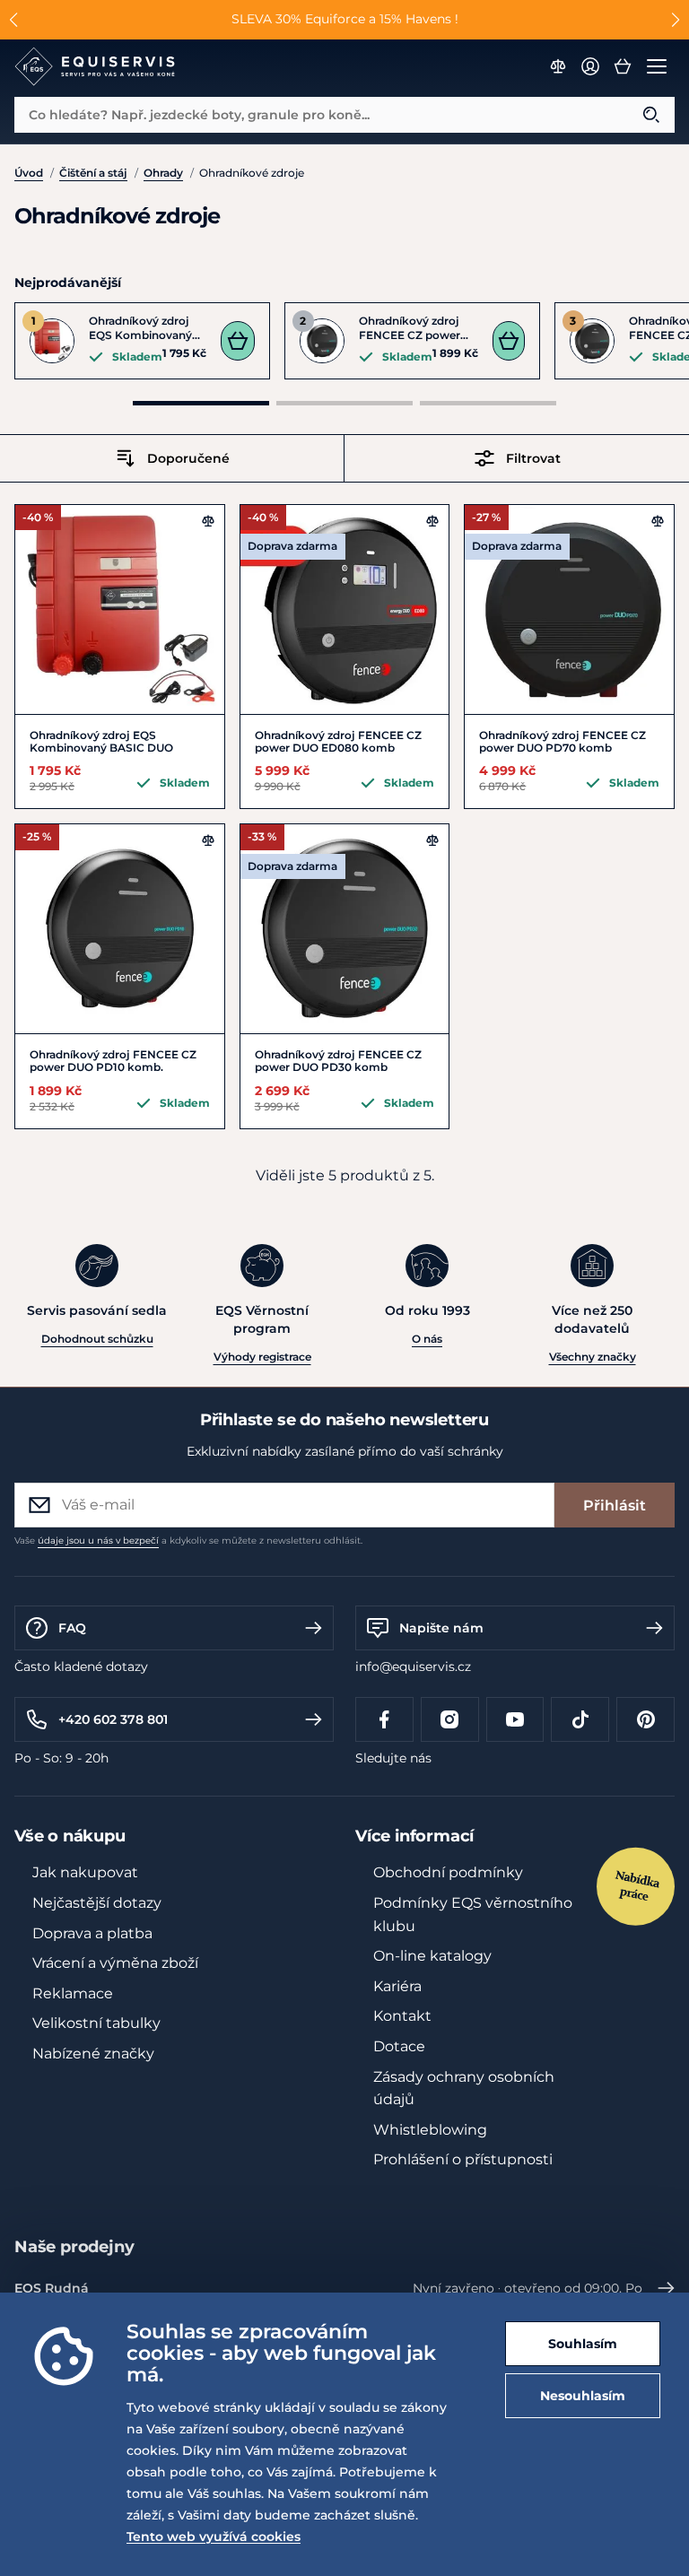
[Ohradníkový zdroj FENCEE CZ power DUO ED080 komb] (345, 609)
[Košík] (623, 66)
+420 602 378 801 (113, 1719)
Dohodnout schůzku (97, 1339)
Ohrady (163, 173)
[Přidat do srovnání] (208, 521)
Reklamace (73, 1993)
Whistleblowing (430, 2130)
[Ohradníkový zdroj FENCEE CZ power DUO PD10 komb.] (120, 929)
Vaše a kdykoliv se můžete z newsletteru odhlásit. (188, 1540)
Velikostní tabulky (96, 2023)
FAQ (72, 1628)
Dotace (399, 2046)
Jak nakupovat (85, 1872)
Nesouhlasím (583, 2396)
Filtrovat (533, 458)
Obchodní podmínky (448, 1872)
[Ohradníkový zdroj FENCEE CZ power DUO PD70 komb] (569, 609)
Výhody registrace (262, 1357)
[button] (14, 20)
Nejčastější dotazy (97, 1903)
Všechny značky (593, 1357)
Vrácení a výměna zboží (115, 1963)
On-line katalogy (432, 1956)
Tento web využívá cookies (214, 2537)
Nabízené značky (93, 2054)
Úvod (29, 173)
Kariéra (397, 1986)
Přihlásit (615, 1506)
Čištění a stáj (93, 173)
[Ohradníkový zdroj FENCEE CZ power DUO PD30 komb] (345, 929)
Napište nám (441, 1628)
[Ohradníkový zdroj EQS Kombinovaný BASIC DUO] (120, 609)
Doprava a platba (92, 1933)
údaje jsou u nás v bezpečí (98, 1540)
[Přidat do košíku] (238, 341)
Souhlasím (583, 2344)
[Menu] (657, 66)
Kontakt (402, 2016)
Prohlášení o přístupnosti (463, 2159)
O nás (427, 1339)
